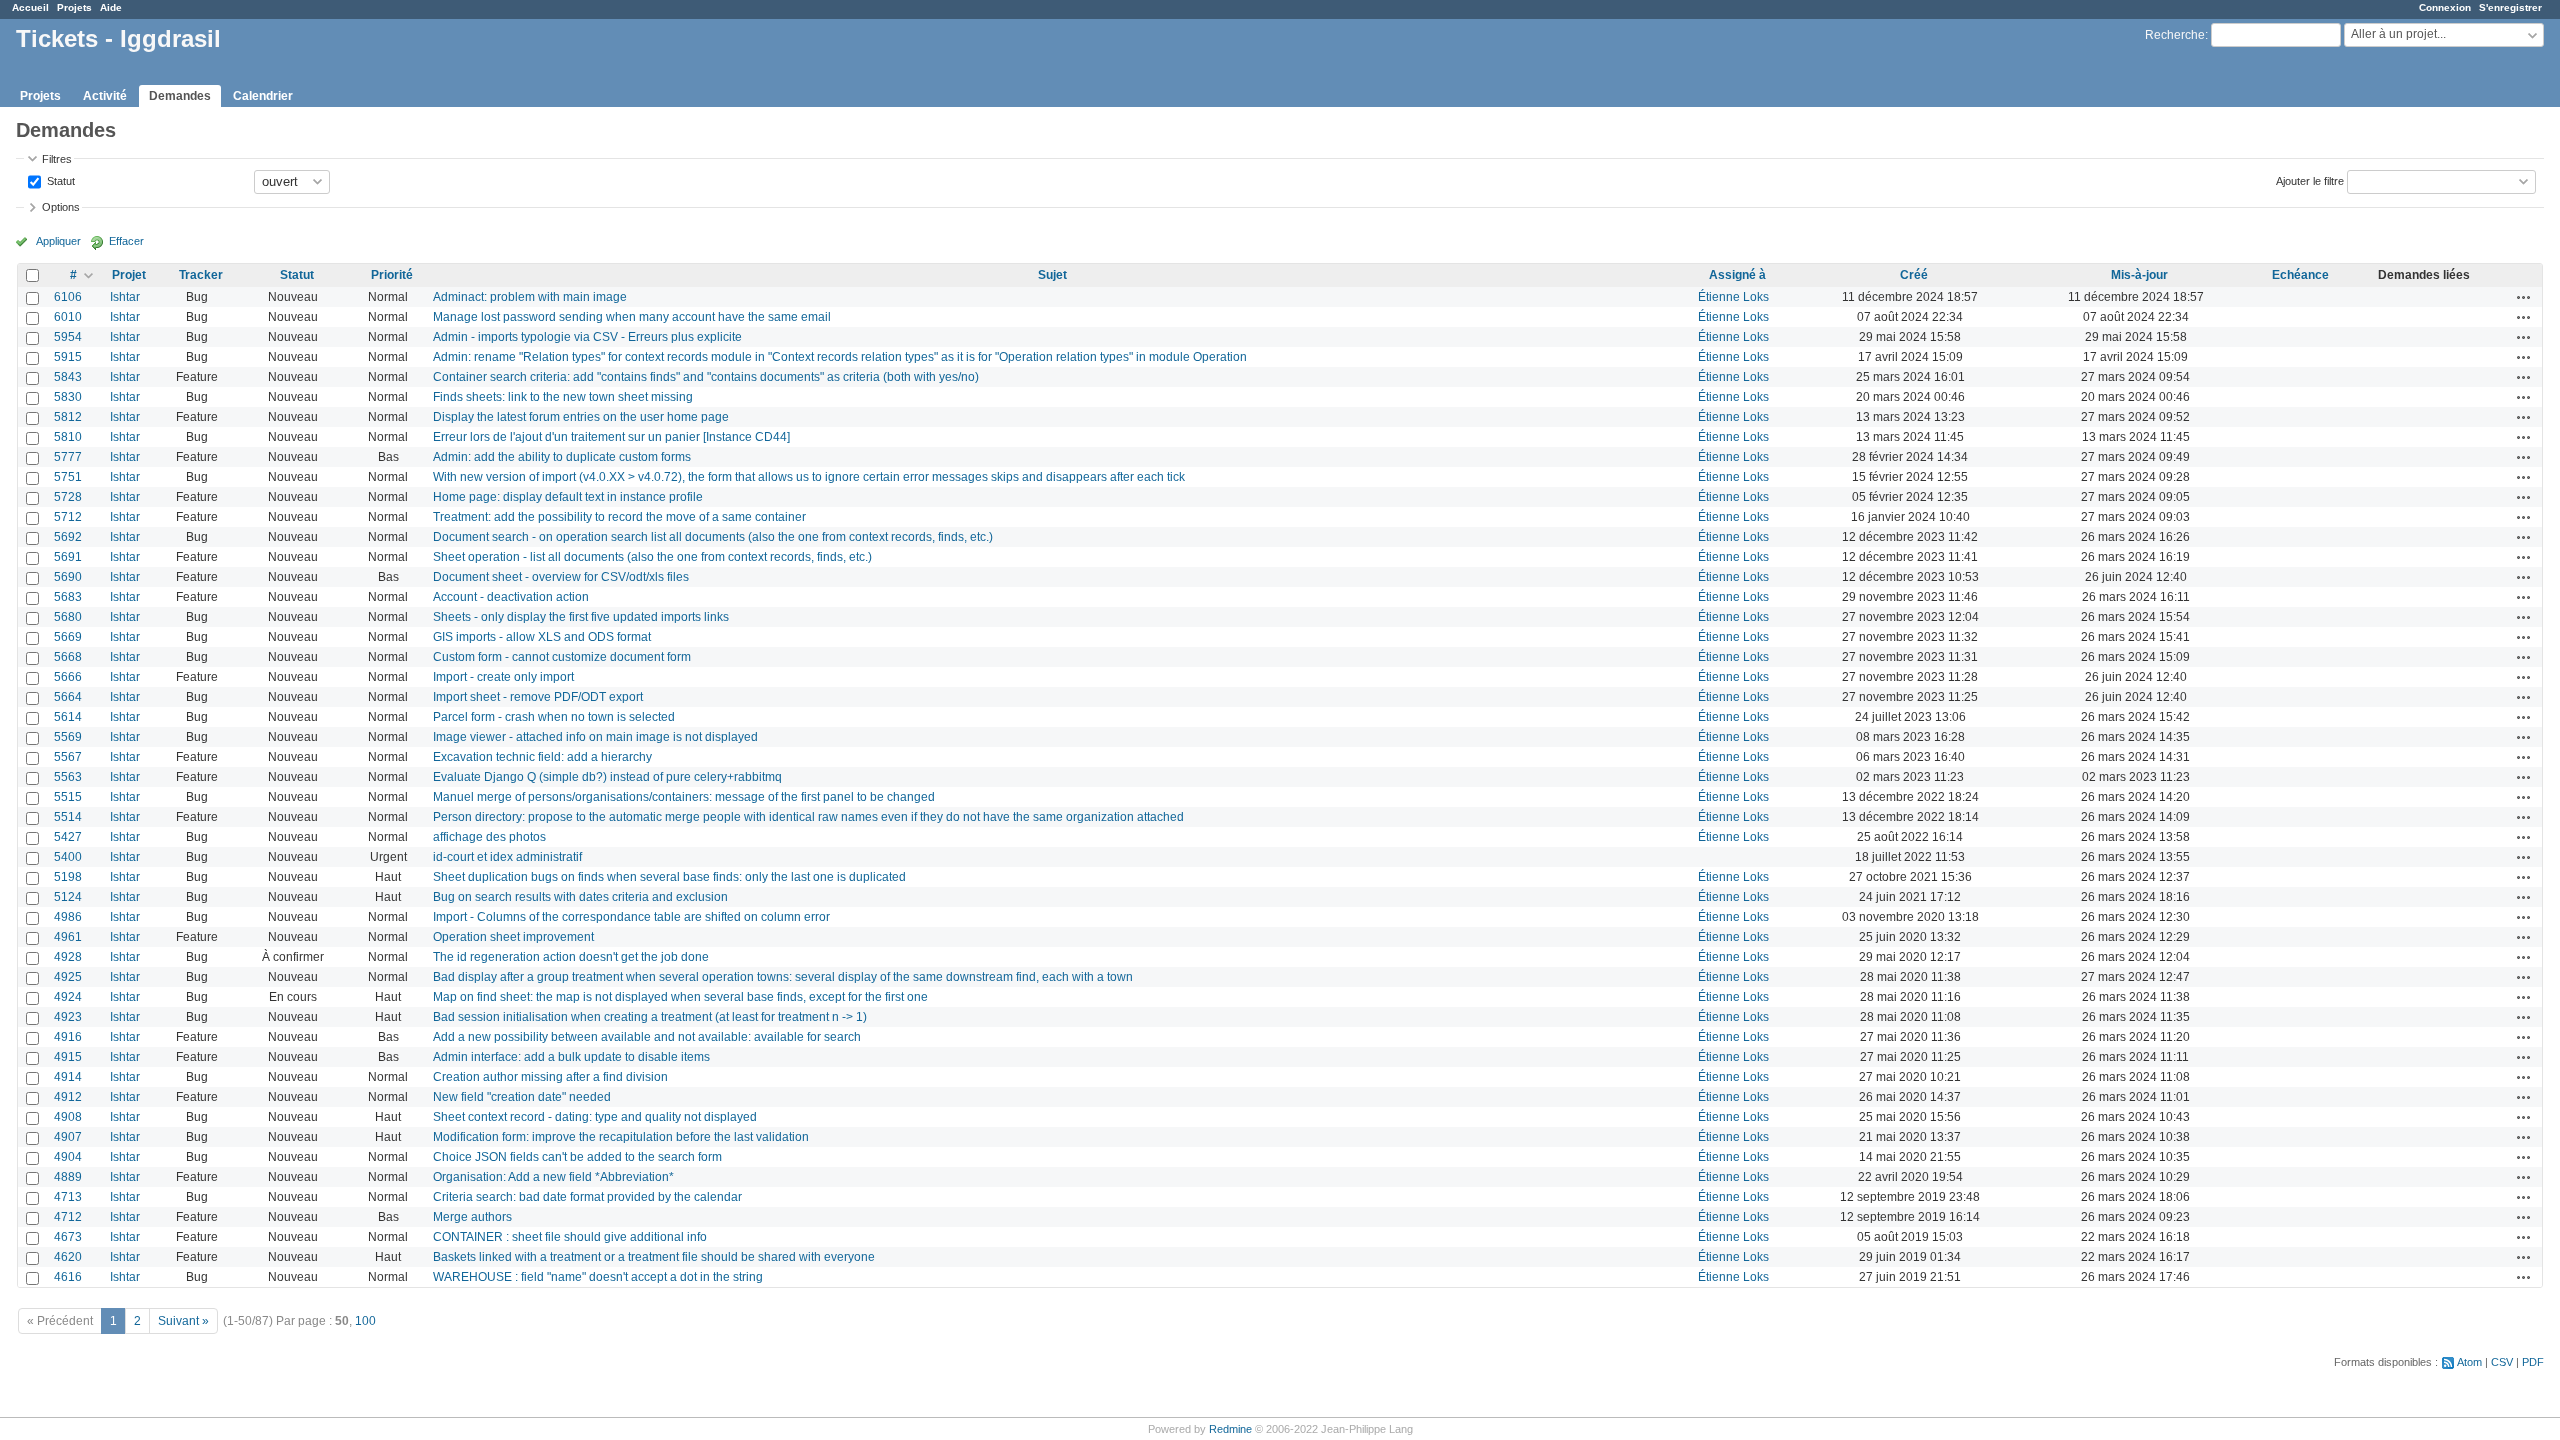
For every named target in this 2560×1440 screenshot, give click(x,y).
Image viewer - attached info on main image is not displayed (595, 737)
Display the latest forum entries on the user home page (581, 417)
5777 (68, 457)
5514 (68, 817)
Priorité (392, 275)
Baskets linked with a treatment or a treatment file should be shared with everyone (654, 1257)
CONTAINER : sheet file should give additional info (570, 1237)
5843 (68, 377)
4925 (68, 977)
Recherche (2175, 35)
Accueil (30, 7)
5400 (68, 857)
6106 (68, 297)
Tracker (201, 275)
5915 (68, 357)
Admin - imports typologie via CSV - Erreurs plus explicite (587, 337)
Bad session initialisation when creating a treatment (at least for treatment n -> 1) (650, 1017)
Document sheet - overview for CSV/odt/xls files (561, 577)
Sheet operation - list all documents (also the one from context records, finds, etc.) (652, 557)
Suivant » (183, 1321)
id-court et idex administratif (507, 857)
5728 (68, 497)
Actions (2524, 297)
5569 (68, 737)
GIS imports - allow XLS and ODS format (542, 637)
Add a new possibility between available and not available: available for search (647, 1037)
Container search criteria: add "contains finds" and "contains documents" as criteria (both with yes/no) (706, 377)
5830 (68, 397)
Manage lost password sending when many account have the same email (632, 317)
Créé (1914, 275)
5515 (68, 797)
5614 (68, 717)
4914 (68, 1077)
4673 (68, 1237)
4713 (68, 1197)
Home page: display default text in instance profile (568, 497)
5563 (68, 777)
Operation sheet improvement (513, 937)
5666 (68, 677)
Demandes (180, 96)
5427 (68, 837)
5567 (68, 757)
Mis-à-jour (2139, 275)
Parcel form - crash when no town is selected (554, 717)
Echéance (2300, 275)
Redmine (1230, 1429)
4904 (68, 1157)
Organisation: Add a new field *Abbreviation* (553, 1177)
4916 (68, 1037)
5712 (68, 517)
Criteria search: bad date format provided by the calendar (587, 1197)
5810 (68, 437)
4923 (68, 1017)
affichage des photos (489, 837)
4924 (68, 997)
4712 (68, 1217)
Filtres (57, 159)
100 (365, 1321)
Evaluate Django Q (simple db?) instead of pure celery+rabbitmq (607, 777)
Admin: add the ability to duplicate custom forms (562, 457)
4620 (68, 1257)
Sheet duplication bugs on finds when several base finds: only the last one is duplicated (669, 877)
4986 (68, 917)
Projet (129, 275)
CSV (2502, 1362)
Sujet (1052, 275)
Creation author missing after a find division (550, 1077)
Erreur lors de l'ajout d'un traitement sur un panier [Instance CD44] (611, 437)
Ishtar (125, 297)
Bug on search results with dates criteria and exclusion (580, 897)
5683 (68, 597)
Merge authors (472, 1217)
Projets (74, 7)
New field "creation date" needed (522, 1097)
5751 (68, 477)
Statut (59, 180)
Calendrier (263, 96)
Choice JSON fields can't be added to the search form (577, 1157)
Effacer (126, 241)
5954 (68, 337)
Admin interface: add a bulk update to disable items (571, 1057)
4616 (68, 1277)
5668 (68, 657)
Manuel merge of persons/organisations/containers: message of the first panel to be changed (684, 797)
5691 (68, 557)
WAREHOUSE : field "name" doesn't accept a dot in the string (598, 1277)
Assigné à (1737, 275)
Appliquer (58, 241)
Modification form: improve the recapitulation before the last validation (621, 1137)
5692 (68, 537)
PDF (2533, 1362)
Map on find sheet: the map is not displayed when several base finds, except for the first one (680, 997)
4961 (68, 937)
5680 (68, 617)
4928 (68, 957)
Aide (111, 7)
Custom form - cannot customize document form (562, 657)
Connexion (2445, 7)
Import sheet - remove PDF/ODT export (538, 697)
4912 (68, 1097)
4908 (68, 1117)
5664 (68, 697)
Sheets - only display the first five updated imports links (581, 617)
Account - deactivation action (511, 597)
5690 (68, 577)
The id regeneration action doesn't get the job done (571, 957)
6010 (68, 317)
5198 (68, 877)
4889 (68, 1177)
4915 (68, 1057)
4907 (68, 1137)
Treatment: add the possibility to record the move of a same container (619, 517)
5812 (68, 417)
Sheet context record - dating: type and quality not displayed (595, 1117)
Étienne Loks (1733, 297)
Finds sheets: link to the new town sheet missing (563, 397)
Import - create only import (503, 677)
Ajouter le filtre (2310, 180)
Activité (105, 96)
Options (61, 207)
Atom (2469, 1362)
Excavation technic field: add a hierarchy (542, 757)
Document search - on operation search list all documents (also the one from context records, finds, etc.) (713, 537)
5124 (68, 897)
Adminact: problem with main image (530, 297)
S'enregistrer (2510, 7)
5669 (68, 637)
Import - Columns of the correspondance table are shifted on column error (631, 917)
